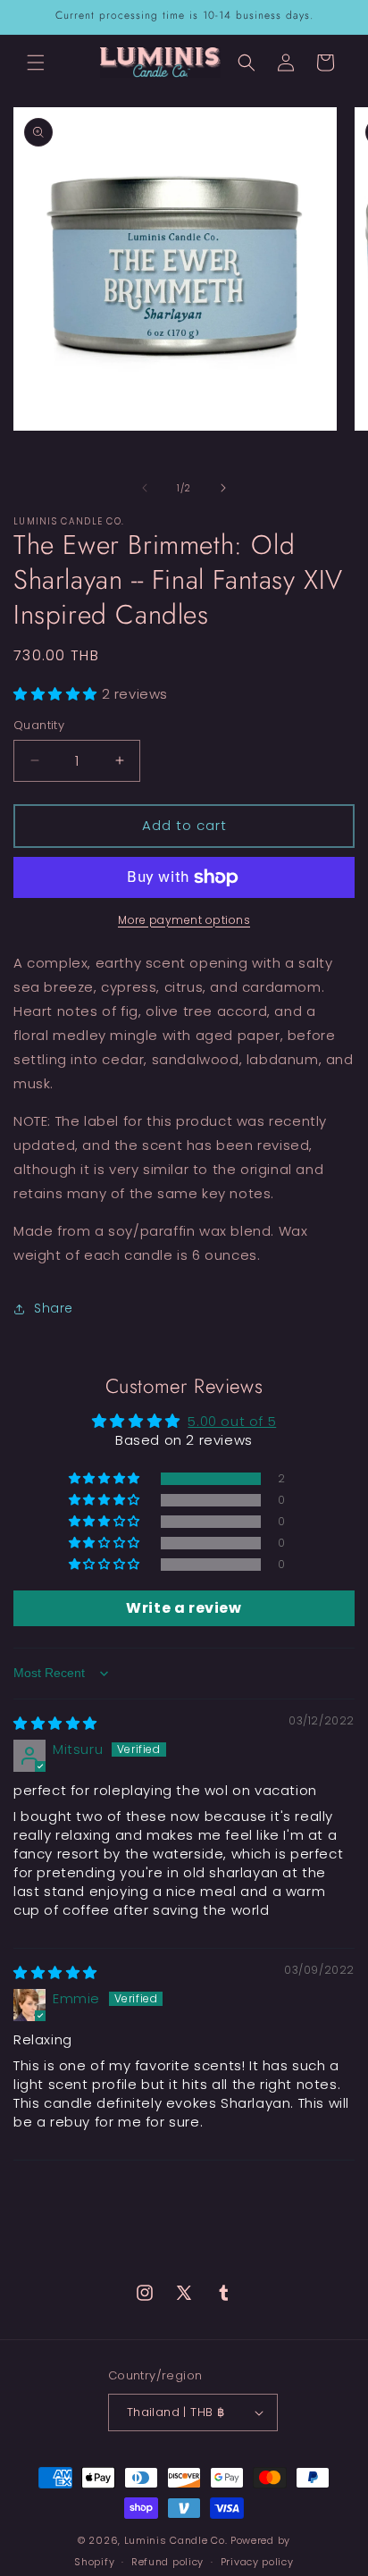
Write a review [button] (184, 1608)
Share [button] (54, 1308)
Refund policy (167, 2562)
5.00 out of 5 (232, 1421)
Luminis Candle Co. (176, 2540)
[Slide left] (145, 488)
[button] (36, 63)
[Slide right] (223, 488)
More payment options (184, 920)
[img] (55, 1723)
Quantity (39, 725)
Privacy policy (257, 2562)
